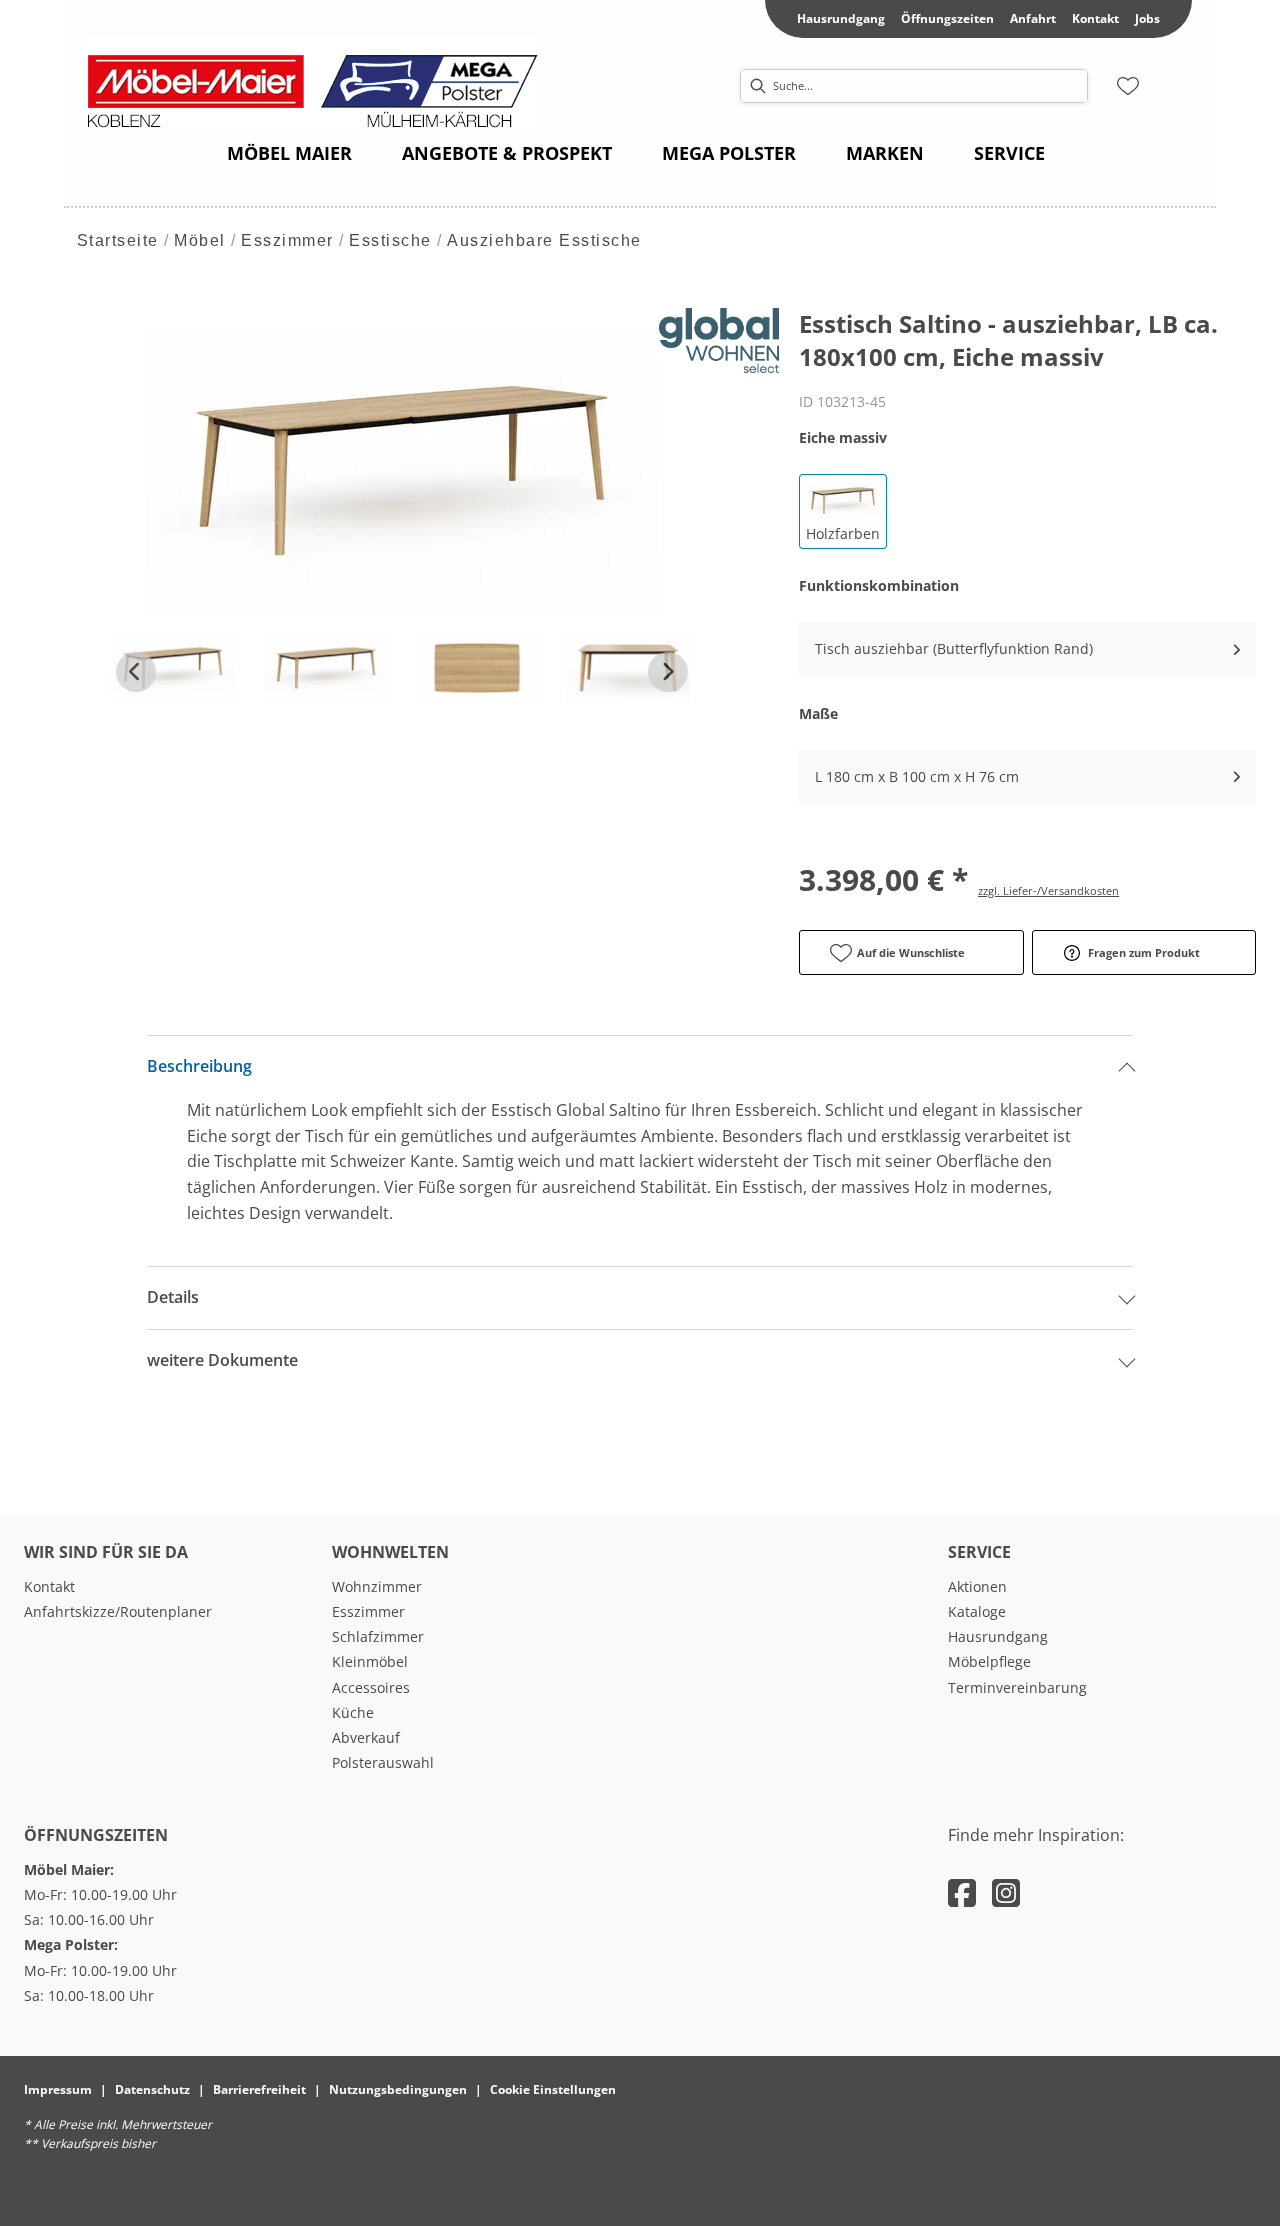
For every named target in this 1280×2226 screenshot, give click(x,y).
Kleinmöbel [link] (370, 1661)
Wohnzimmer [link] (377, 1586)
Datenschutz (152, 2089)
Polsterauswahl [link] (383, 1762)
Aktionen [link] (977, 1586)
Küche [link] (353, 1712)
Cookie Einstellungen (553, 2089)
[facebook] (962, 1892)
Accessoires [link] (371, 1687)
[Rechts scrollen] (668, 672)
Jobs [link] (1147, 18)
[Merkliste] (1128, 86)
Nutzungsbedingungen (398, 2089)
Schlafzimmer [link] (378, 1636)
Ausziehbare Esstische (544, 240)
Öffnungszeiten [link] (947, 18)
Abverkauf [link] (366, 1737)
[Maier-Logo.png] (322, 86)
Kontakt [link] (1095, 18)
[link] (289, 153)
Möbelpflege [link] (989, 1661)
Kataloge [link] (977, 1611)
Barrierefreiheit (259, 2089)
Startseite (118, 240)
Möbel (200, 240)
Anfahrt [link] (1033, 18)
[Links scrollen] (136, 672)
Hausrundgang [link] (841, 18)
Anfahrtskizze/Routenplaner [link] (118, 1611)
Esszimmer (287, 240)
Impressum (58, 2089)
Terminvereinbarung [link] (1017, 1687)
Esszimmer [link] (368, 1611)
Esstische (390, 240)
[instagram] (1006, 1892)
